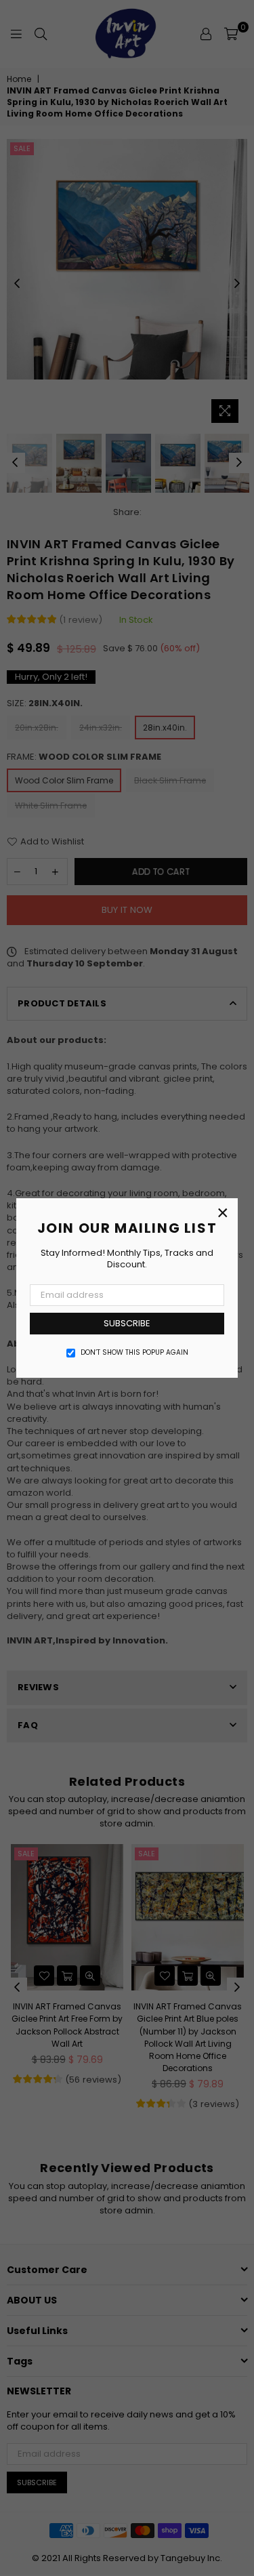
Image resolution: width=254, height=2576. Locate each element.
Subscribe (127, 1323)
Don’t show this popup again (134, 1353)
